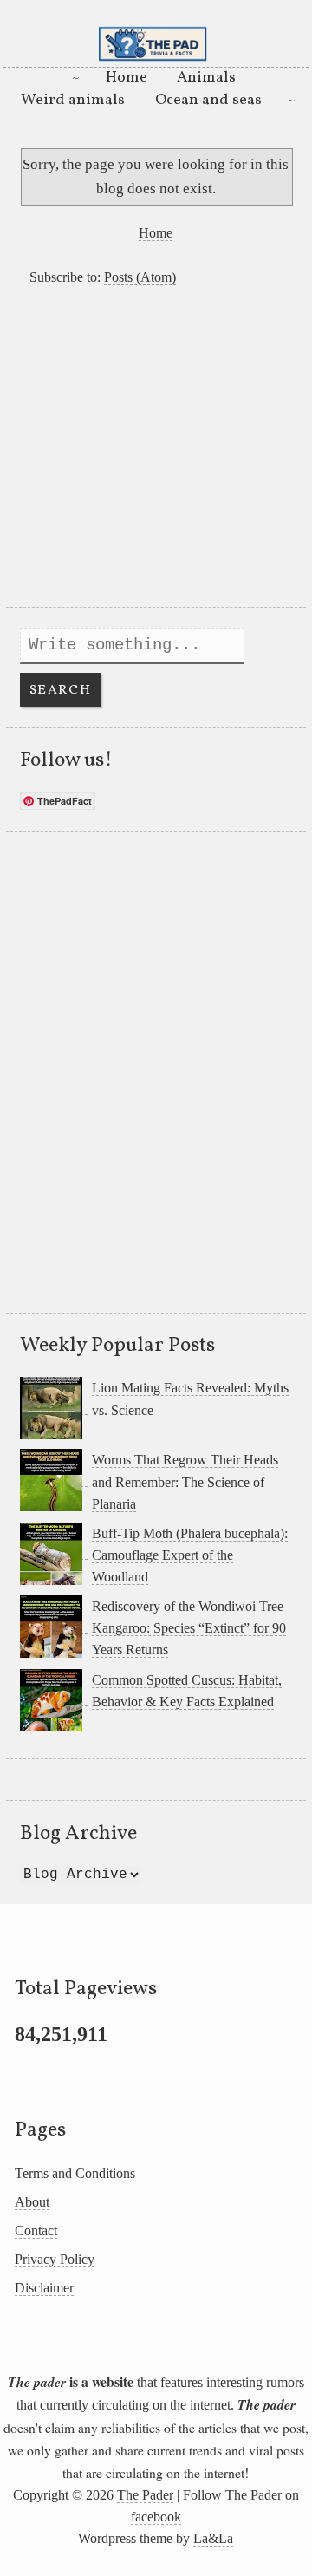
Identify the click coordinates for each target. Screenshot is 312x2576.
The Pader (145, 2495)
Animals (206, 78)
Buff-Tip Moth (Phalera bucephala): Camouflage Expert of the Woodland (190, 1555)
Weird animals (73, 100)
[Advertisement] (156, 451)
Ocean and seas (208, 100)
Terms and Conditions (75, 2173)
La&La (213, 2538)
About (32, 2202)
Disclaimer (44, 2288)
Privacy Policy (55, 2259)
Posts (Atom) (140, 277)
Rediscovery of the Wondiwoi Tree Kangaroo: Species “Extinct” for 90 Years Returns (189, 1628)
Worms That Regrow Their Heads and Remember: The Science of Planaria (185, 1481)
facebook (156, 2517)
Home (127, 78)
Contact (36, 2230)
